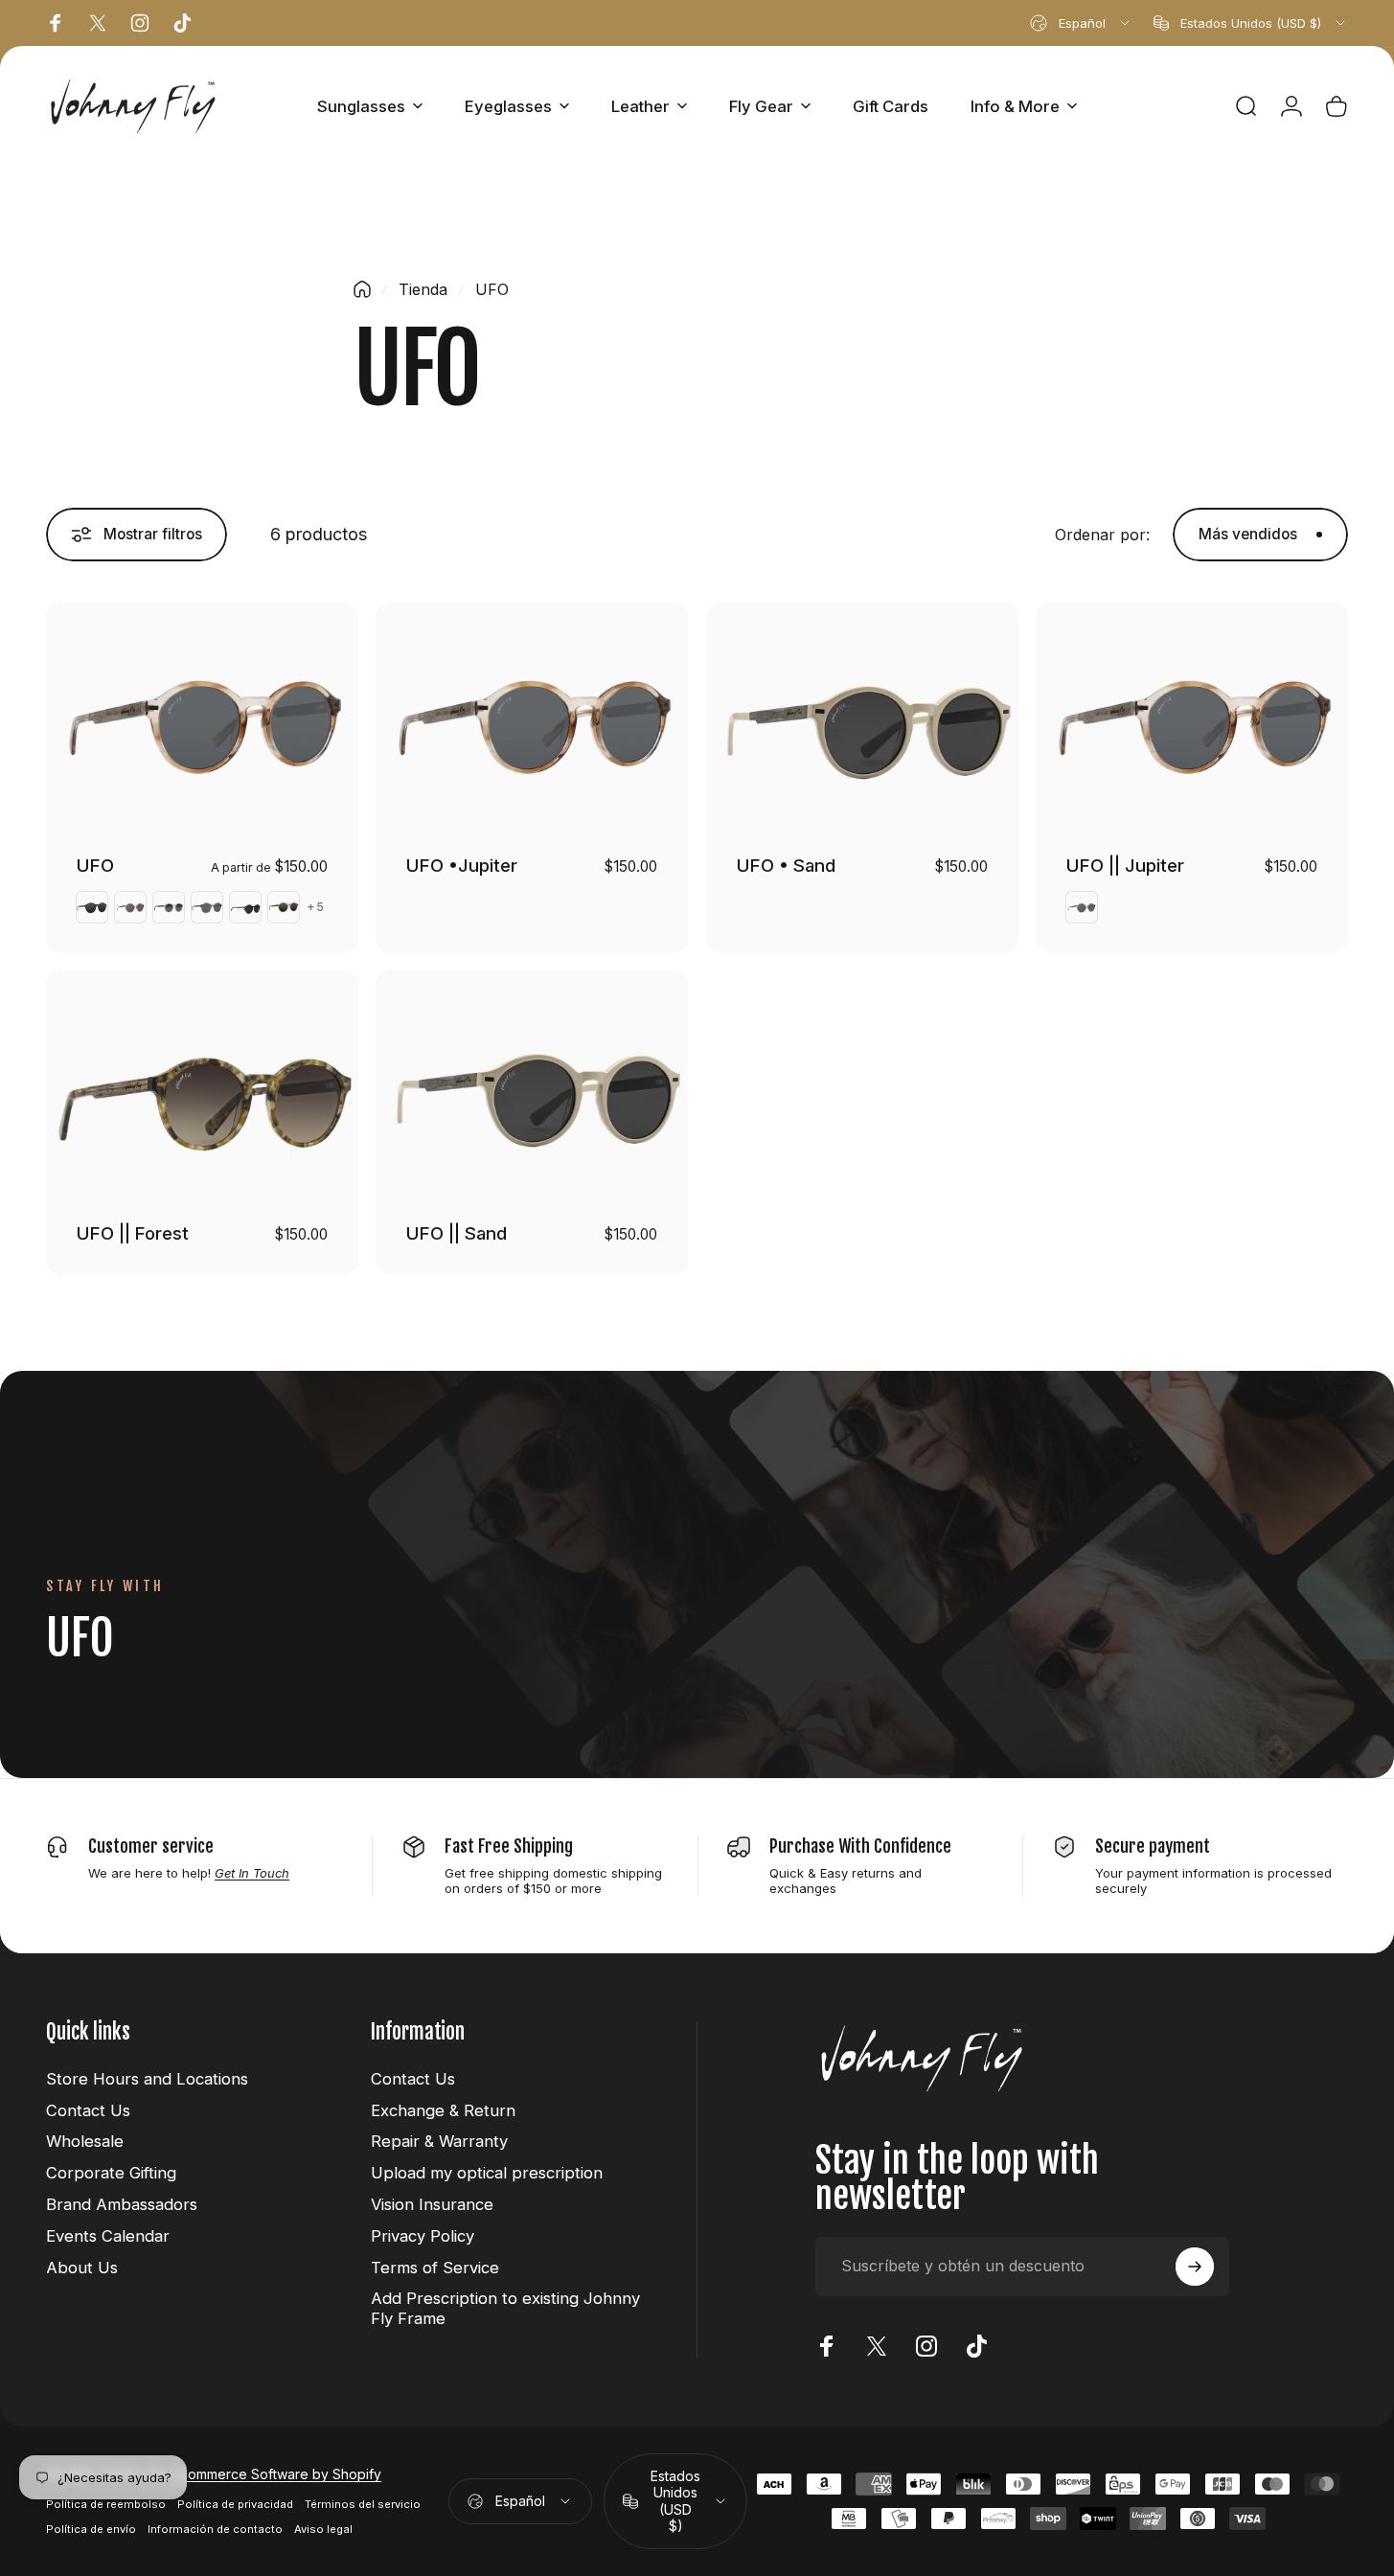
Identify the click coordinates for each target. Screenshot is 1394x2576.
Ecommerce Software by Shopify (277, 2474)
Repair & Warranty (439, 2141)
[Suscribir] (1195, 2267)
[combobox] (1081, 23)
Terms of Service (435, 2268)
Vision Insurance (432, 2204)
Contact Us (88, 2110)
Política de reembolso (106, 2504)
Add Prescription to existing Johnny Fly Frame (505, 2308)
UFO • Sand (786, 865)
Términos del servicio (363, 2504)
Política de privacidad (235, 2504)
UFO (95, 865)
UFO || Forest (133, 1233)
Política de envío (91, 2529)
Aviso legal (323, 2529)
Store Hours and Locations (147, 2079)
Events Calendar (108, 2236)
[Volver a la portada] (362, 289)
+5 (316, 907)
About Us (82, 2268)
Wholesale (85, 2141)
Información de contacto (215, 2529)
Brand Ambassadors (122, 2204)
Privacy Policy (423, 2236)
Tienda (423, 289)
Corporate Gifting (111, 2173)
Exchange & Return (443, 2110)
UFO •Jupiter (462, 865)
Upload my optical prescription (487, 2173)
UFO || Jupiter (1125, 865)
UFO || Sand (457, 1233)
